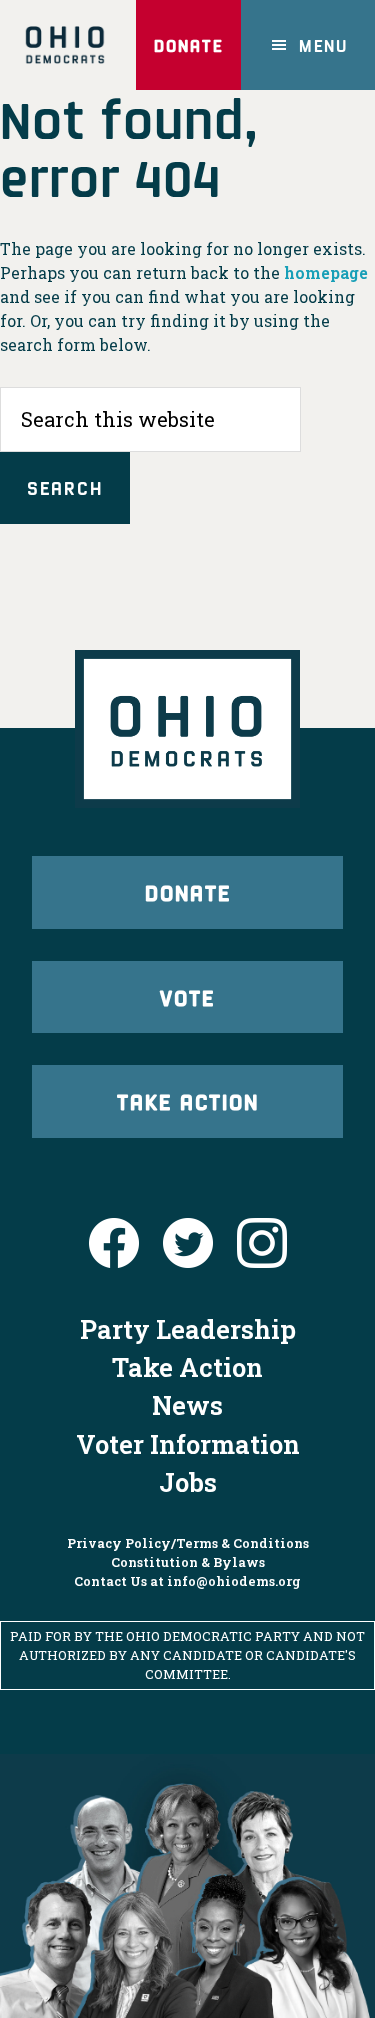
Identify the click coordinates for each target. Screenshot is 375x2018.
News (187, 1405)
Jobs (188, 1482)
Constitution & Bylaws (188, 1562)
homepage (326, 272)
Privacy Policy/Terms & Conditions (188, 1543)
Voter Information (188, 1444)
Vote (187, 997)
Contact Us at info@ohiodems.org (187, 1581)
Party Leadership (188, 1329)
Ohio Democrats (64, 45)
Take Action (188, 1101)
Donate (188, 45)
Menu (323, 45)
